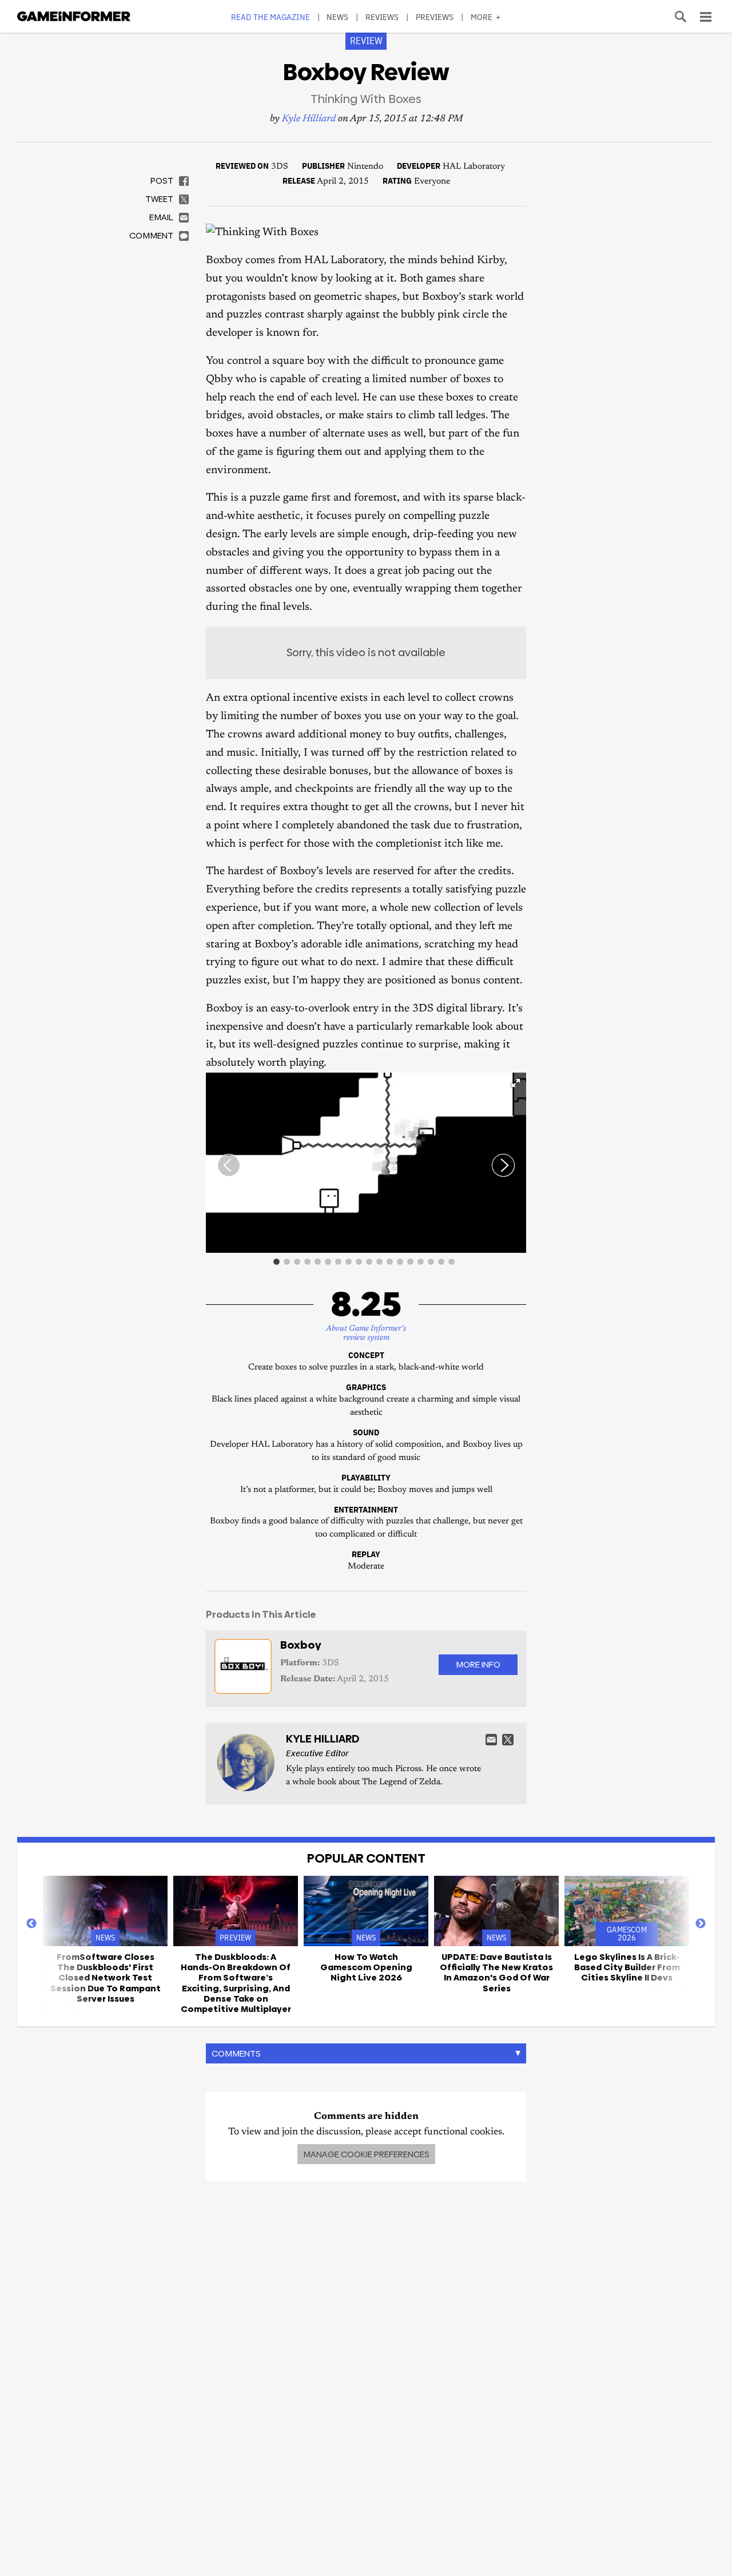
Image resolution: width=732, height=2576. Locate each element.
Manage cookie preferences (366, 2154)
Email (491, 1740)
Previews (435, 17)
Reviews (382, 17)
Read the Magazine (270, 17)
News (337, 17)
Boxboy (301, 1645)
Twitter (508, 1740)
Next (701, 1924)
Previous (31, 1924)
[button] (516, 1083)
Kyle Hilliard (309, 119)
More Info (478, 1664)
